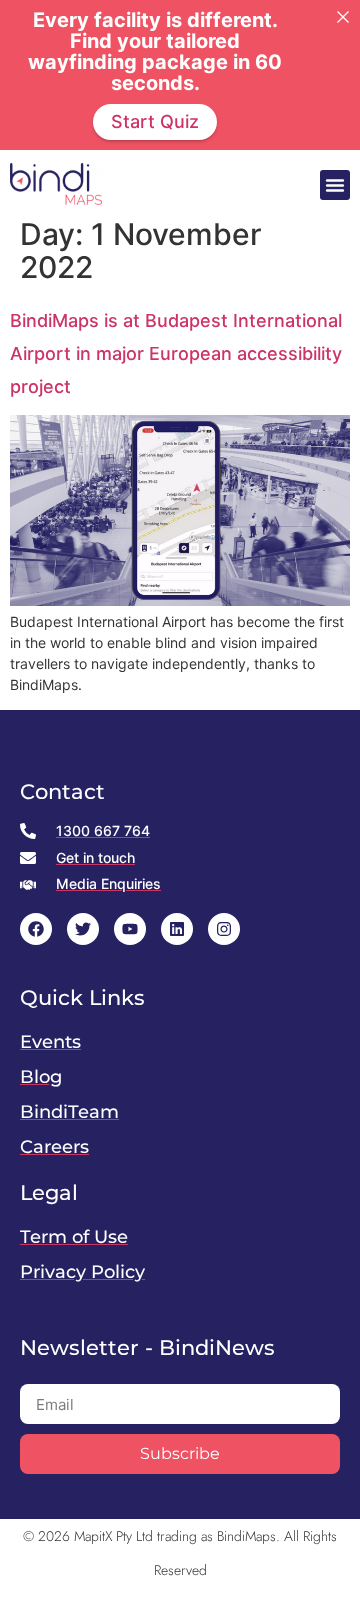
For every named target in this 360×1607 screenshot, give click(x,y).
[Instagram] (224, 929)
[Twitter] (83, 929)
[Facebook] (36, 929)
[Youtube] (130, 929)
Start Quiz (155, 121)
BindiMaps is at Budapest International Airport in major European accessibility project (176, 353)
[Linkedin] (177, 929)
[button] (335, 185)
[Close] (343, 17)
